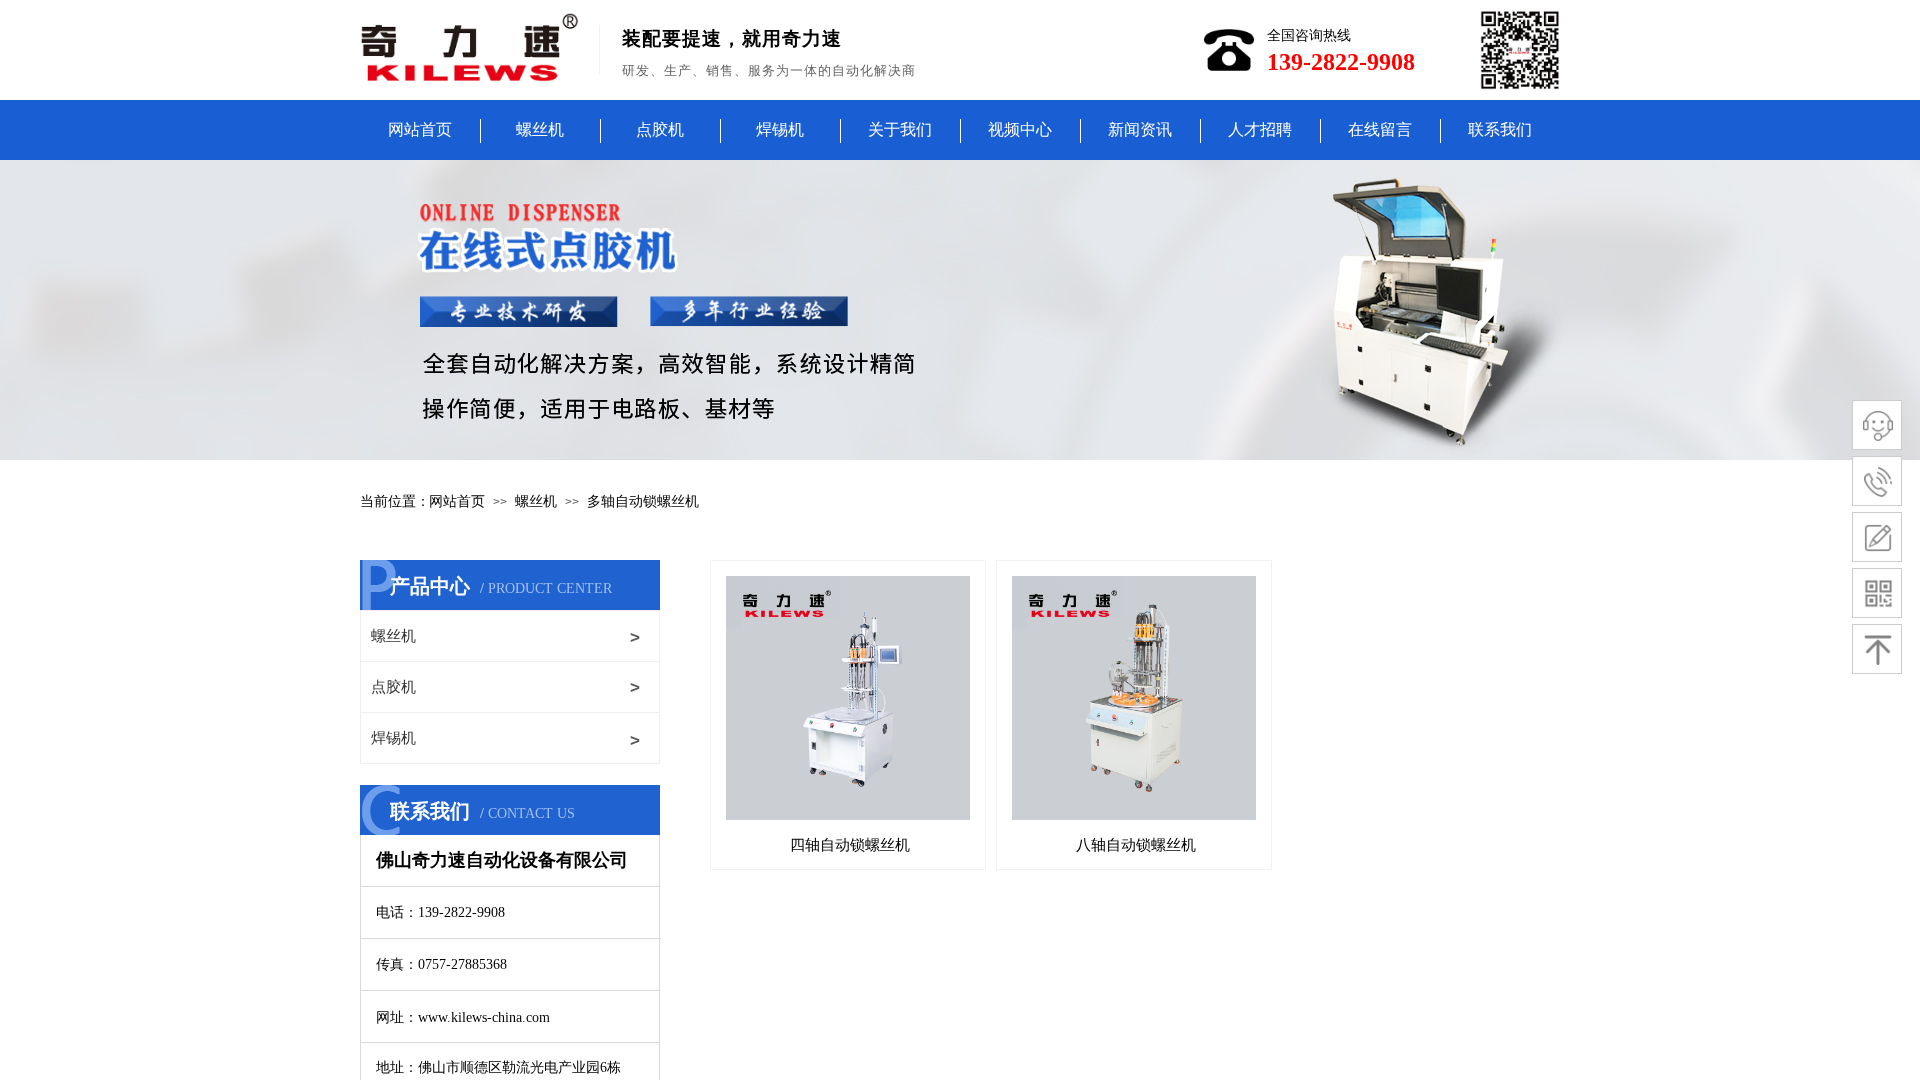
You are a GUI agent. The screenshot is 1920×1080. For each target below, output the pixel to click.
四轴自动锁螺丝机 (850, 845)
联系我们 (1500, 129)
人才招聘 (1260, 129)
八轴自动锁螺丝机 (1136, 845)
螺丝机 (540, 129)
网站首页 (420, 129)
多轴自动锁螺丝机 (643, 501)
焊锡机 (780, 129)
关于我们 (900, 129)
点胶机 (660, 129)
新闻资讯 (1140, 129)
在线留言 (1380, 129)
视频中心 (1020, 129)
